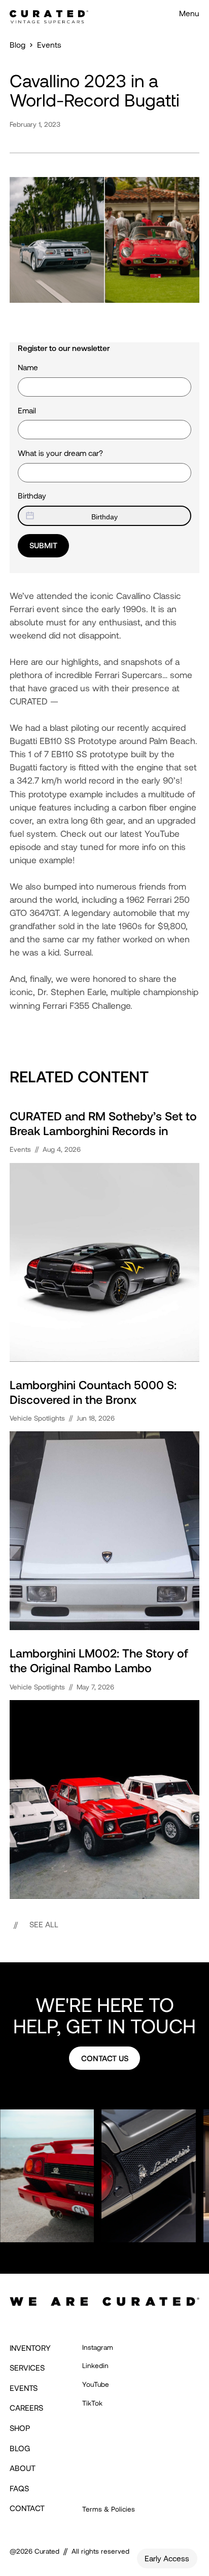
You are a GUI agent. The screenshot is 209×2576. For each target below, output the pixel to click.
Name (28, 367)
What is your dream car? (60, 453)
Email (27, 410)
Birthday (32, 496)
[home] (49, 14)
